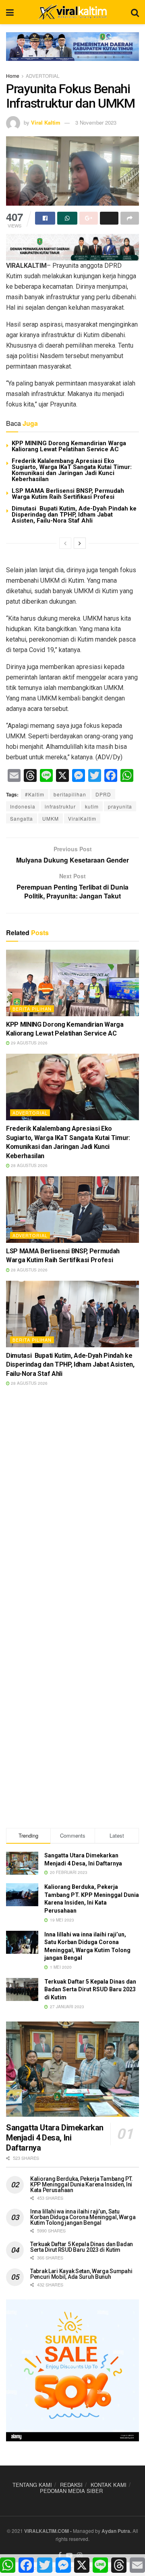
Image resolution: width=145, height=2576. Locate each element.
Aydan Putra (116, 2531)
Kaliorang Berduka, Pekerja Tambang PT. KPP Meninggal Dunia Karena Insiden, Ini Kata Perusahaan (81, 2184)
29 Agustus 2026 (29, 1043)
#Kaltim (35, 794)
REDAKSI (71, 2485)
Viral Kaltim (46, 122)
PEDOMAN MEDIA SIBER (71, 2491)
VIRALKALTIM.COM (47, 2531)
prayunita (120, 806)
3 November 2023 (96, 122)
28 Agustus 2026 (29, 1165)
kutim (92, 806)
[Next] (80, 543)
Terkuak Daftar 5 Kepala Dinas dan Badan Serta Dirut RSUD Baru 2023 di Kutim (90, 1989)
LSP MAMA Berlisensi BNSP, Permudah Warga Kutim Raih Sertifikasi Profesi (68, 494)
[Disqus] (72, 1509)
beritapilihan (70, 794)
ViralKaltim (82, 818)
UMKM (51, 818)
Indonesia (23, 806)
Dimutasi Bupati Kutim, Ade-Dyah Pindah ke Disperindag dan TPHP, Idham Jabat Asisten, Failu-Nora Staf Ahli (74, 515)
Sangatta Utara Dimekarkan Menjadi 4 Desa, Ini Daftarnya (55, 2138)
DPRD (103, 794)
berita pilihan (32, 1009)
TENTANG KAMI (32, 2485)
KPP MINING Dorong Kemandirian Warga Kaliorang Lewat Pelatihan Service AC (69, 446)
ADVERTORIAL (43, 76)
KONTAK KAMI (109, 2485)
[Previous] (65, 543)
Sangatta (22, 818)
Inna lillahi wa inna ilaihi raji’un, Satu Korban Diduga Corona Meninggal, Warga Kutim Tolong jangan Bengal (83, 2217)
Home (13, 76)
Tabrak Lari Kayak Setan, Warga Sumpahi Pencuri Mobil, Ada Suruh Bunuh (81, 2274)
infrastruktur (60, 806)
